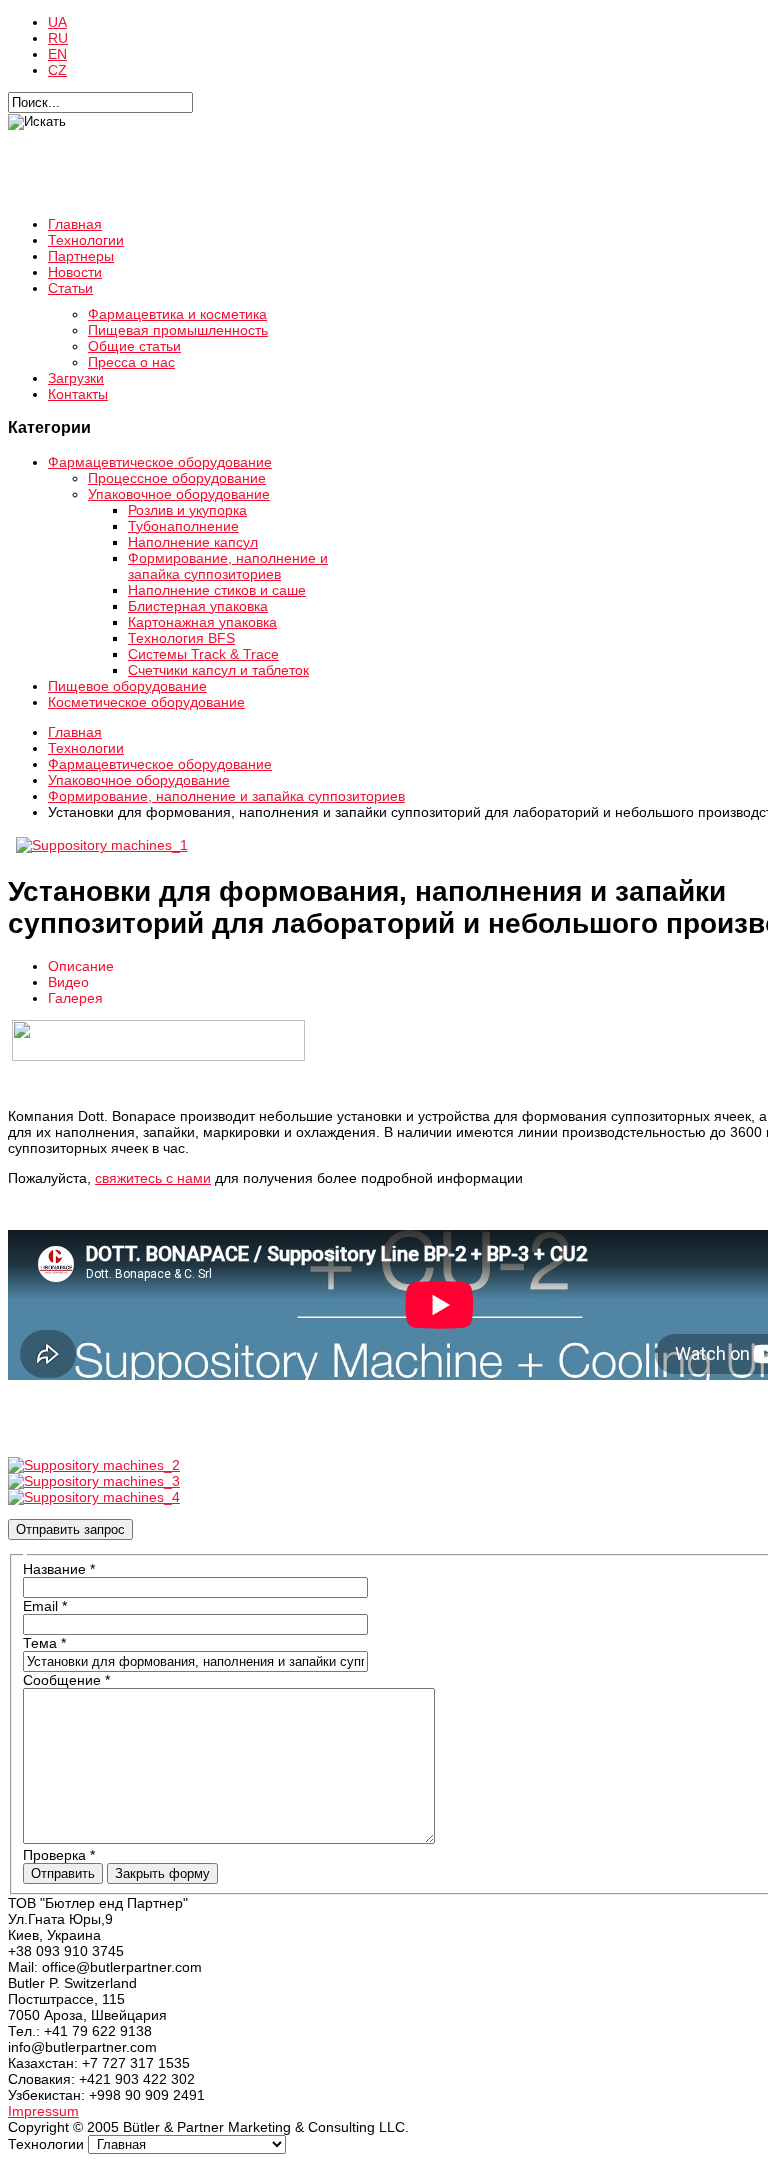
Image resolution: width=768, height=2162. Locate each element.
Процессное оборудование (177, 478)
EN (57, 54)
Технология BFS (181, 638)
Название (59, 1569)
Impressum (43, 2111)
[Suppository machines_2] (94, 1465)
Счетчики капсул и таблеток (218, 670)
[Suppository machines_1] (101, 845)
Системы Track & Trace (203, 654)
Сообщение (66, 1680)
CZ (57, 70)
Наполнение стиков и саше (217, 590)
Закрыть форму (162, 1873)
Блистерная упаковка (198, 606)
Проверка (59, 1855)
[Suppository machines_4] (94, 1497)
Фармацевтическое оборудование (160, 462)
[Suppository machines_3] (94, 1481)
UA (57, 22)
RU (58, 38)
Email (45, 1606)
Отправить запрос (70, 1529)
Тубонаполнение (183, 526)
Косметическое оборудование (146, 702)
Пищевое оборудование (127, 686)
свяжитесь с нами (153, 1178)
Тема (44, 1643)
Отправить (63, 1873)
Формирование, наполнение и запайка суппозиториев (228, 566)
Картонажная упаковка (202, 622)
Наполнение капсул (193, 542)
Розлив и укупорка (187, 510)
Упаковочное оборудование (179, 494)
